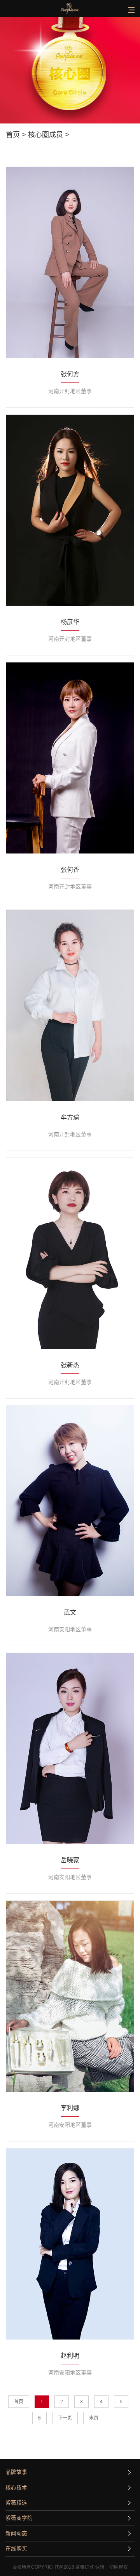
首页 (13, 135)
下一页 (65, 2418)
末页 (94, 2418)
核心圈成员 (45, 135)
